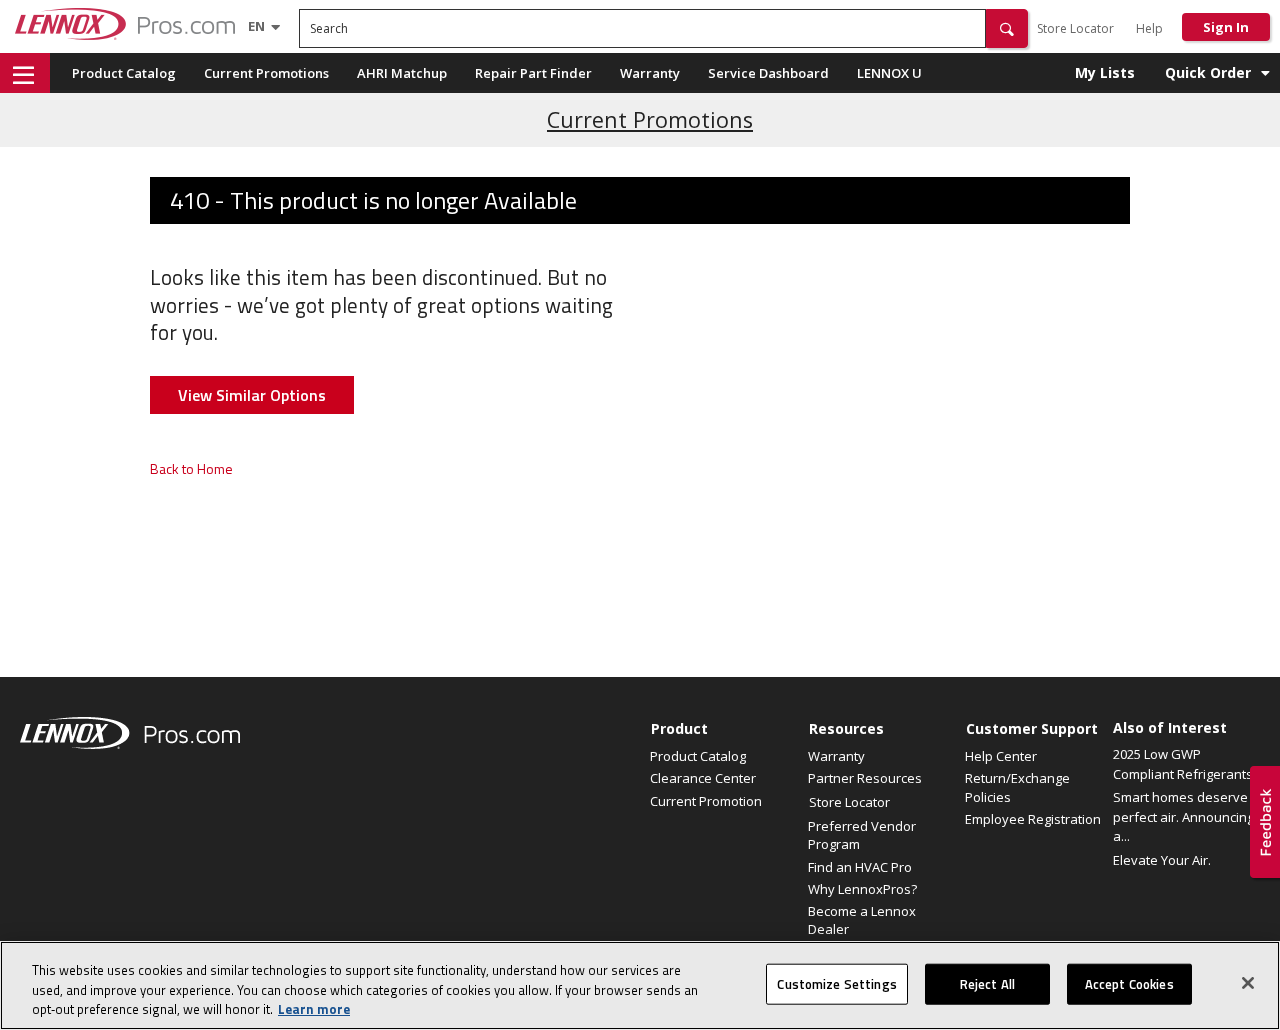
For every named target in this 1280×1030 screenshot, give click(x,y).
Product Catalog (124, 73)
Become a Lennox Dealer (862, 920)
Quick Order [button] (1208, 72)
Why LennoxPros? (862, 889)
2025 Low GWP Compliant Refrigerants (1183, 764)
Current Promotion (706, 801)
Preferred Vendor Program (862, 835)
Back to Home (191, 468)
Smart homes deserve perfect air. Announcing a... (1183, 816)
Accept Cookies (1129, 983)
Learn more (314, 1009)
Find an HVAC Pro (860, 867)
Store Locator (1075, 28)
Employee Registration (1033, 819)
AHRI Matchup (402, 73)
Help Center (1001, 756)
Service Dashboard (768, 73)
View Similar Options (252, 395)
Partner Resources (865, 778)
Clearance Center (703, 778)
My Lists (1105, 72)
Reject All (987, 983)
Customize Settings (836, 983)
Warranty (650, 73)
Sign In (1226, 27)
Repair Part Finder (533, 73)
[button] (1007, 28)
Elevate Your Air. (1162, 860)
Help (1149, 28)
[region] (640, 985)
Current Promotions (266, 73)
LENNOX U (889, 73)
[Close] (1248, 983)
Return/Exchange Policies (1017, 787)
